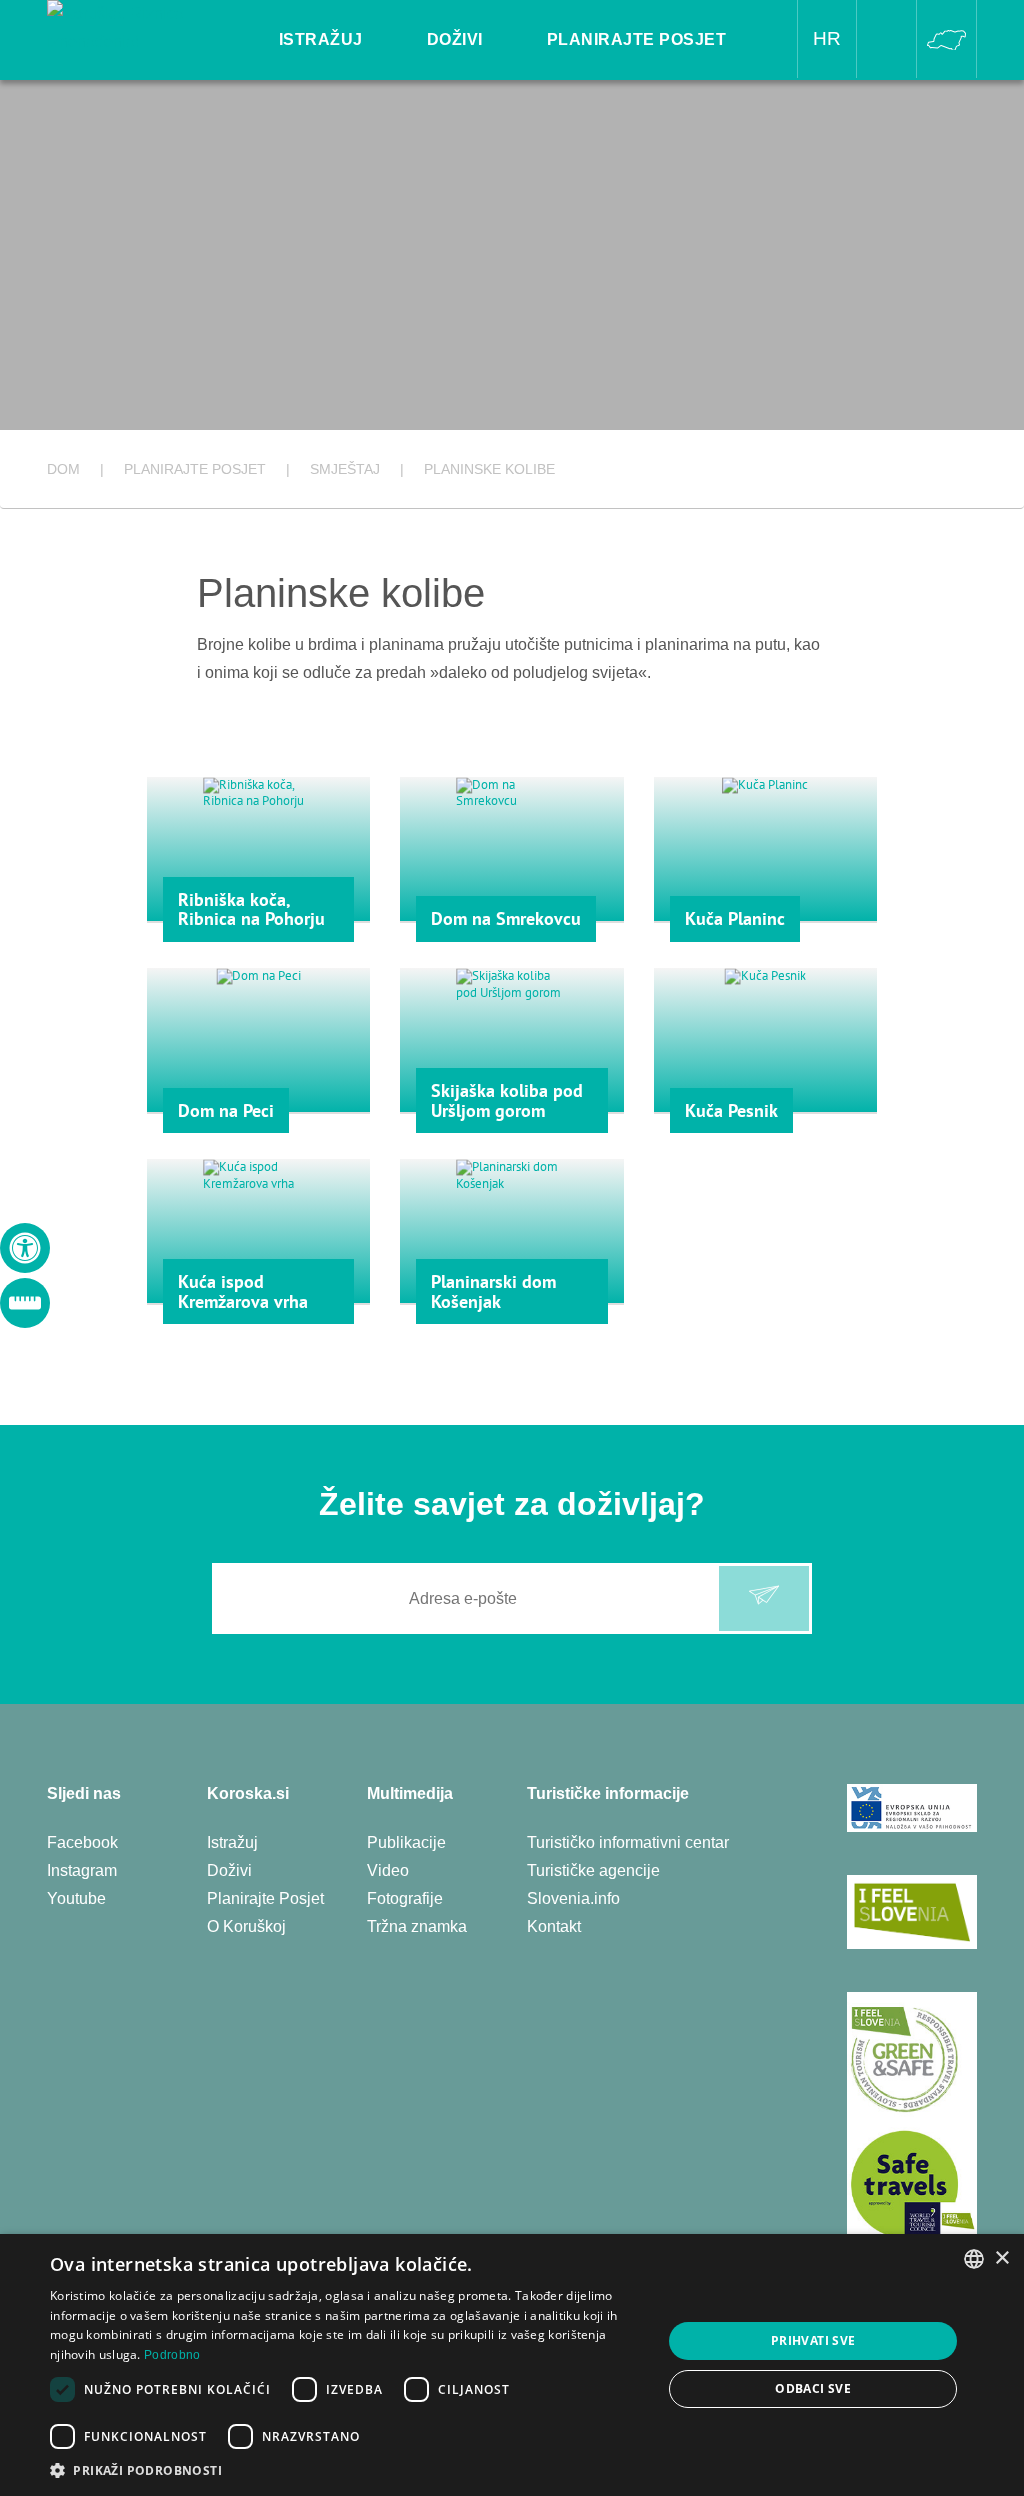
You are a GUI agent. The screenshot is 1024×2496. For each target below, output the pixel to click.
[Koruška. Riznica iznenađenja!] (140, 26)
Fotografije (405, 1898)
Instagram (82, 1870)
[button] (347, 2470)
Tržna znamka (417, 1926)
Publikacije (406, 1842)
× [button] (1001, 2258)
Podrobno (172, 2355)
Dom (63, 469)
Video (388, 1870)
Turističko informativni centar (628, 1842)
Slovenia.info (573, 1898)
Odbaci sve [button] (813, 2388)
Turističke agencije (593, 1870)
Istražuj (232, 1842)
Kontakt (554, 1926)
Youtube (76, 1898)
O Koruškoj (246, 1926)
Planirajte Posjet (265, 1898)
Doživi (229, 1870)
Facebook (82, 1842)
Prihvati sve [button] (813, 2340)
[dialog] (512, 2365)
